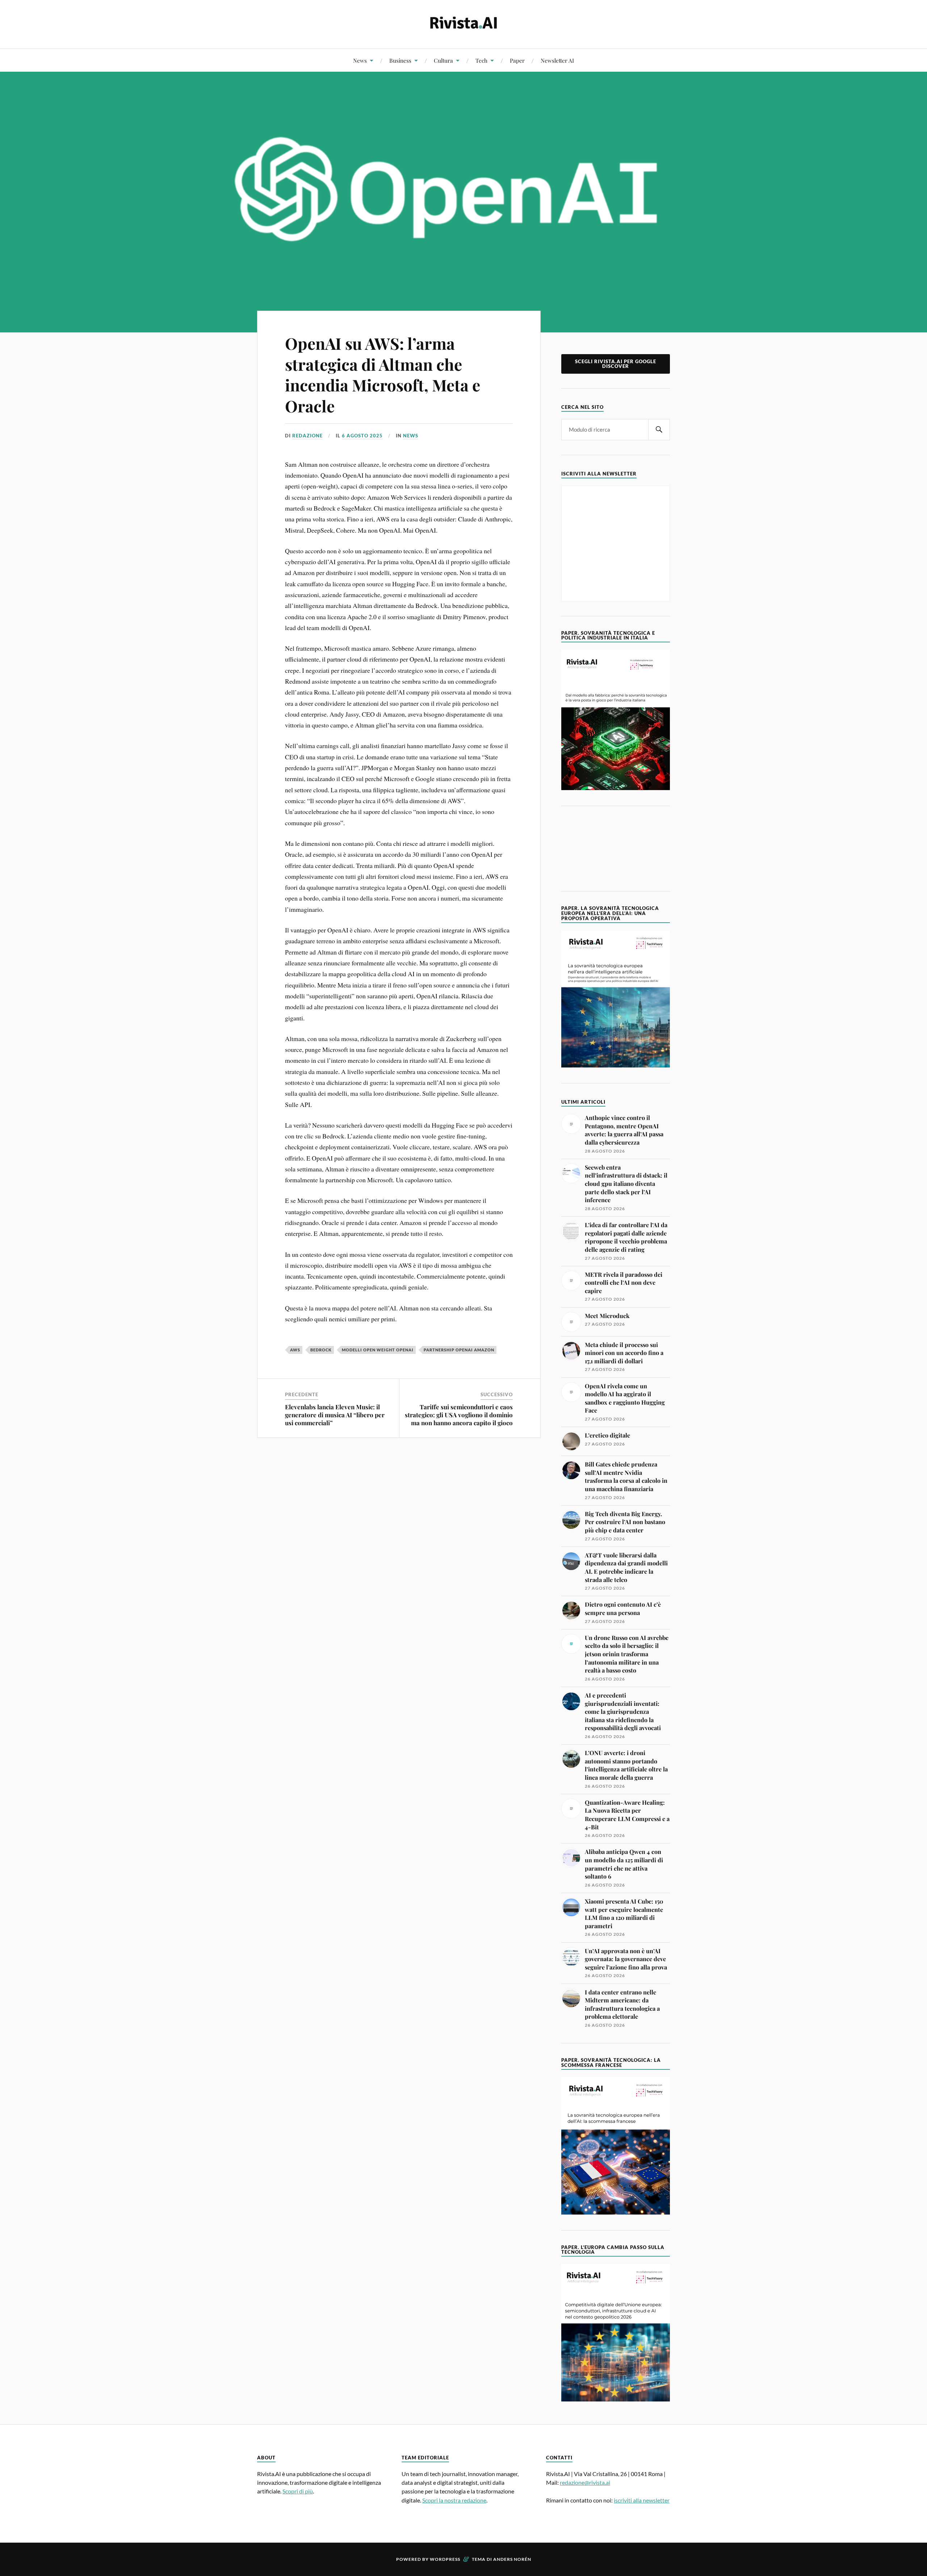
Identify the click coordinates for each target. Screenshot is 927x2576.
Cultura (443, 60)
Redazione (307, 436)
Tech (481, 60)
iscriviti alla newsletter (642, 2500)
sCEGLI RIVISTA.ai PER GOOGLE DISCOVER (616, 364)
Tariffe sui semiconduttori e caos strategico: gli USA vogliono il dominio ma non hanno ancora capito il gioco (459, 1415)
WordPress (445, 2559)
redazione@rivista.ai (585, 2482)
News (360, 60)
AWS (295, 1350)
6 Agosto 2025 (362, 436)
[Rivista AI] (463, 24)
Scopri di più (298, 2491)
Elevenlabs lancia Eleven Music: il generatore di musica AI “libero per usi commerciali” (335, 1415)
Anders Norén (512, 2559)
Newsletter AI (557, 60)
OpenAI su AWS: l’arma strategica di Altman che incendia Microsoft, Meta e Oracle (383, 374)
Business (400, 60)
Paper (517, 60)
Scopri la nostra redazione (454, 2500)
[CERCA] (659, 430)
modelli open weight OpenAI (378, 1350)
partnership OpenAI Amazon (459, 1350)
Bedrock (321, 1350)
